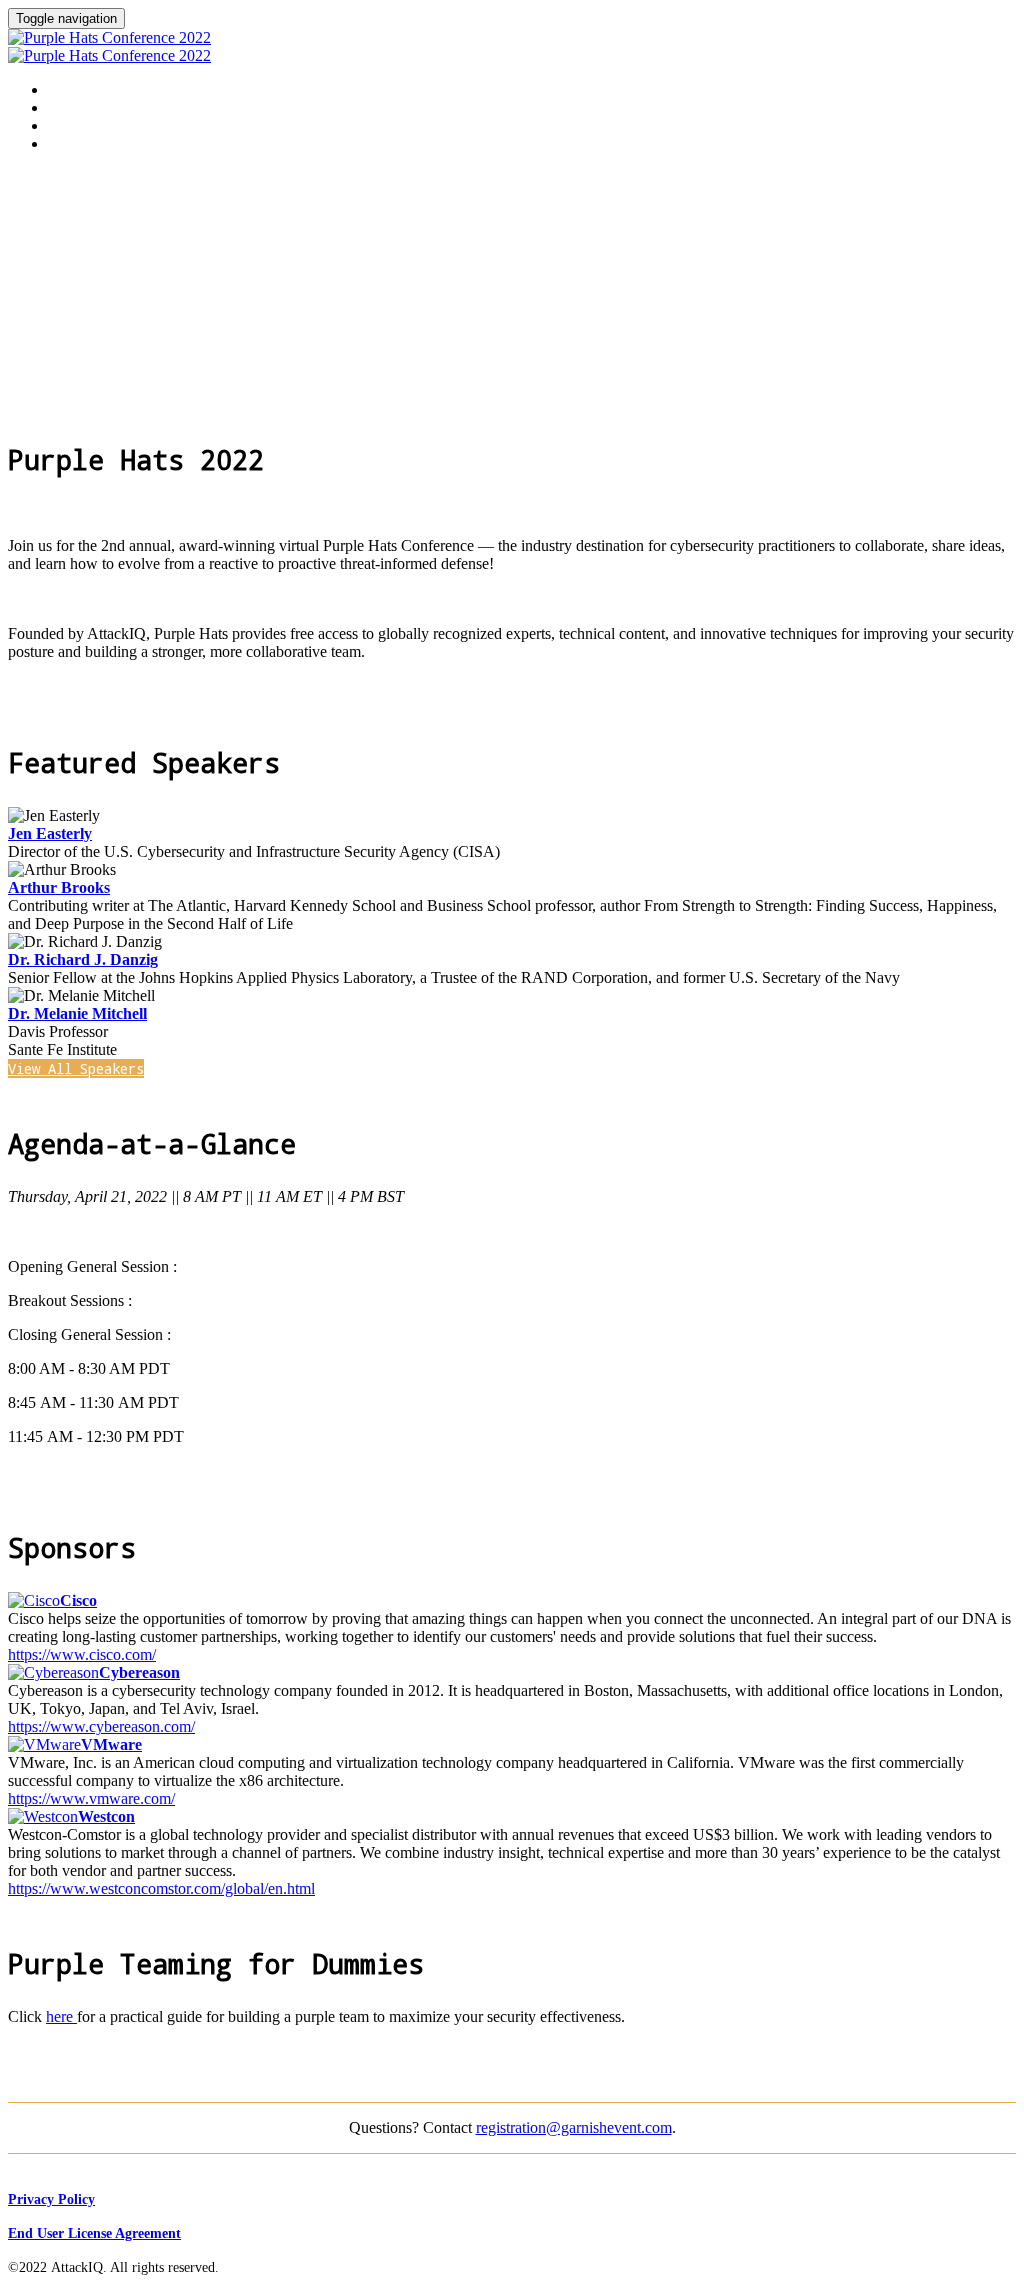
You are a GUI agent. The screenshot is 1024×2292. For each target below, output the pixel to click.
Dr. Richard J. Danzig (83, 959)
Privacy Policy (51, 2199)
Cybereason (139, 1672)
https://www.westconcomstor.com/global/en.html (161, 1888)
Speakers (80, 126)
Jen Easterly (50, 833)
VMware (111, 1744)
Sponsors (80, 144)
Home (64, 90)
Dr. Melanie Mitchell (77, 1013)
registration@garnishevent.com (574, 2127)
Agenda (72, 108)
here (61, 2016)
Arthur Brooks (59, 887)
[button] (76, 1068)
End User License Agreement (94, 2233)
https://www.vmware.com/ (91, 1798)
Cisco (78, 1600)
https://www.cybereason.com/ (101, 1726)
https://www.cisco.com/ (82, 1654)
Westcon (106, 1816)
